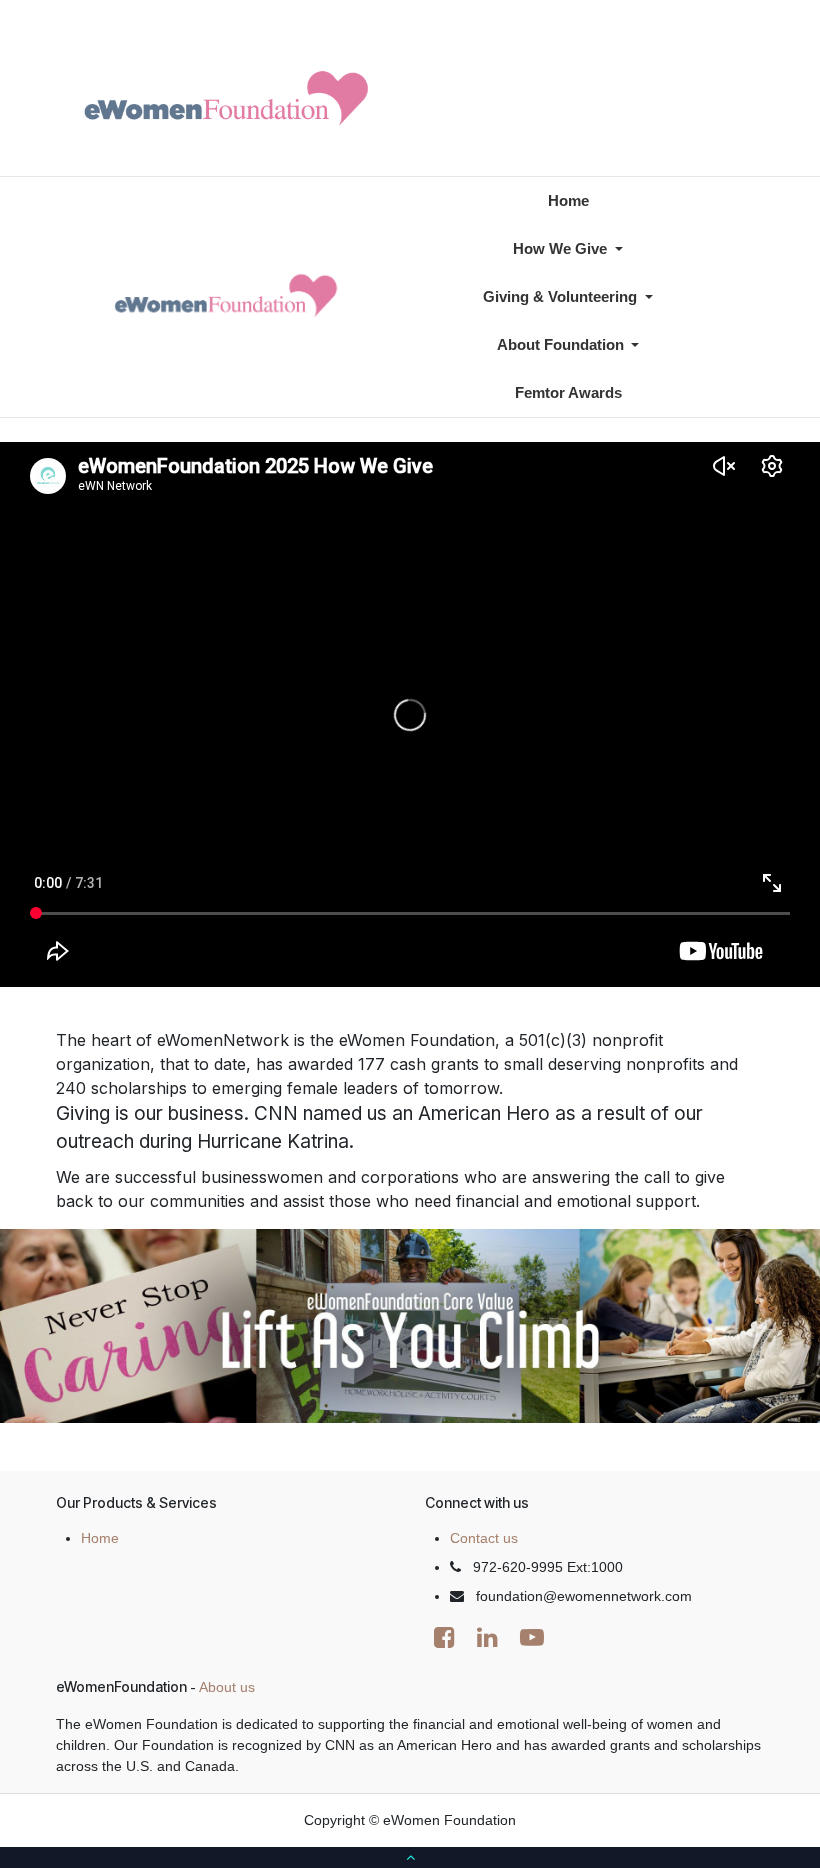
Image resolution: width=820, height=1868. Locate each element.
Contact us (484, 1538)
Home (100, 1538)
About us (227, 1687)
